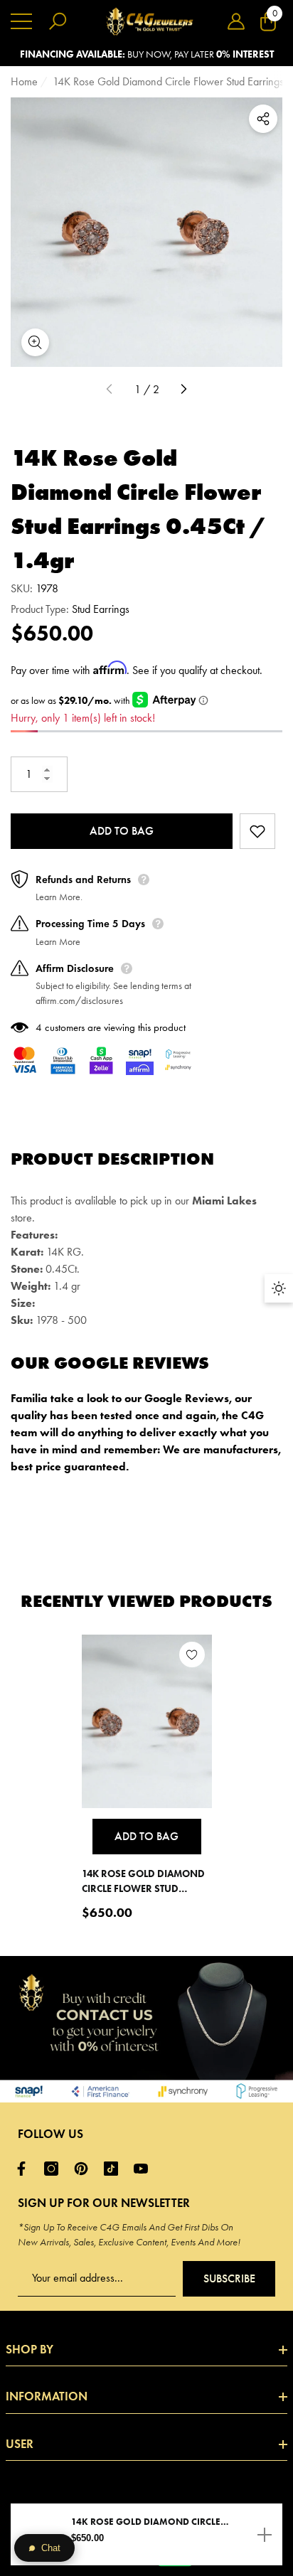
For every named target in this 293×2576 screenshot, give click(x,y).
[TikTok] (114, 2169)
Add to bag (122, 831)
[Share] (263, 119)
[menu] (21, 21)
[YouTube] (144, 2169)
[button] (236, 21)
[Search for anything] (58, 21)
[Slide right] (183, 390)
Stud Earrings (101, 609)
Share (263, 119)
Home (24, 81)
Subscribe (229, 2278)
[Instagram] (55, 2169)
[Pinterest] (85, 2169)
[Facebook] (25, 2169)
